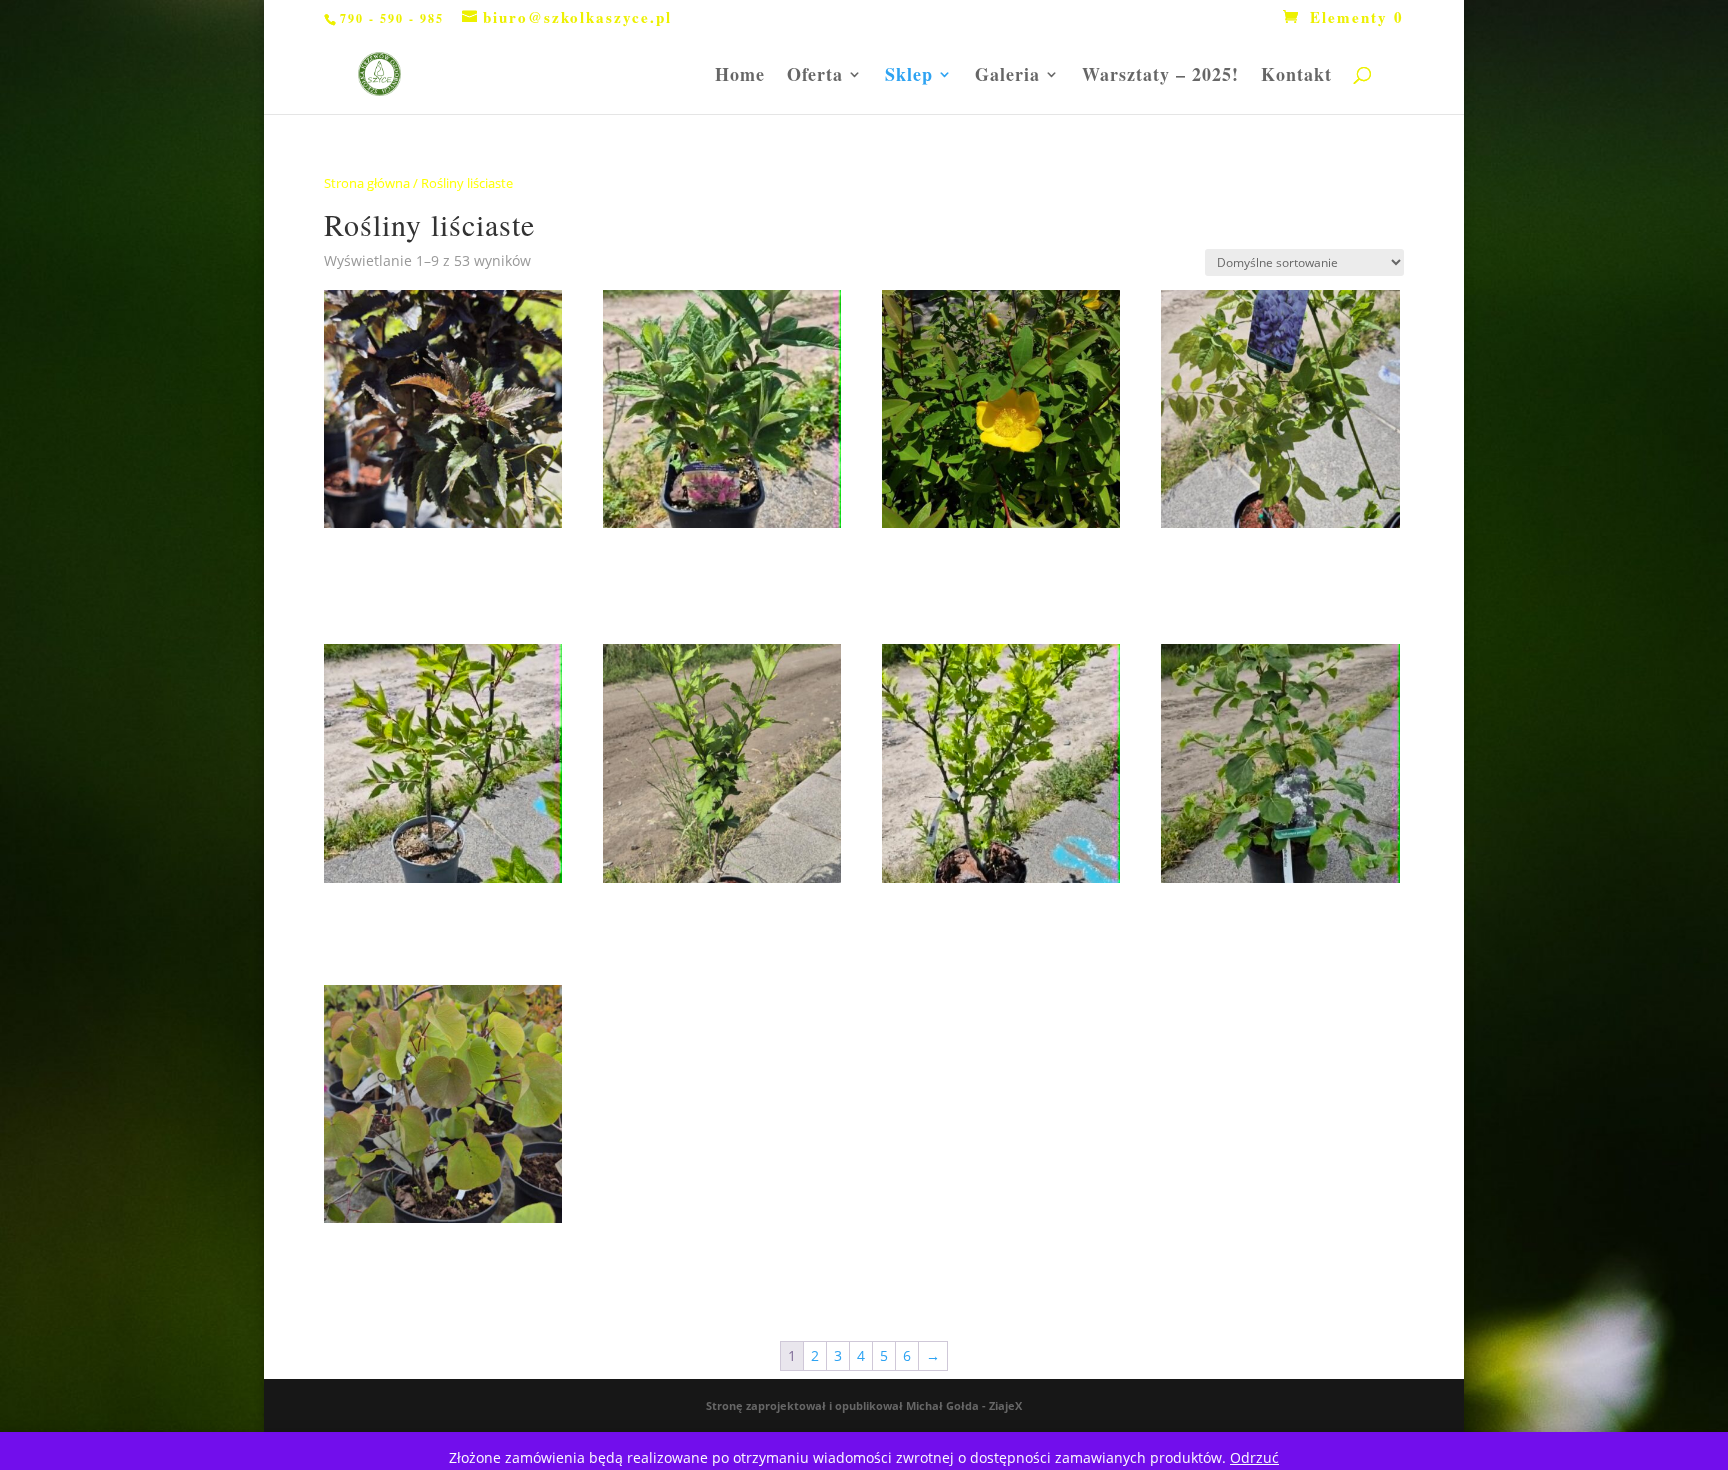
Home (740, 77)
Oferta (815, 77)
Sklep (909, 77)
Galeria (1007, 77)
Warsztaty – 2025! (1160, 77)
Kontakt (1296, 77)
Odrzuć (1254, 1457)
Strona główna (367, 183)
